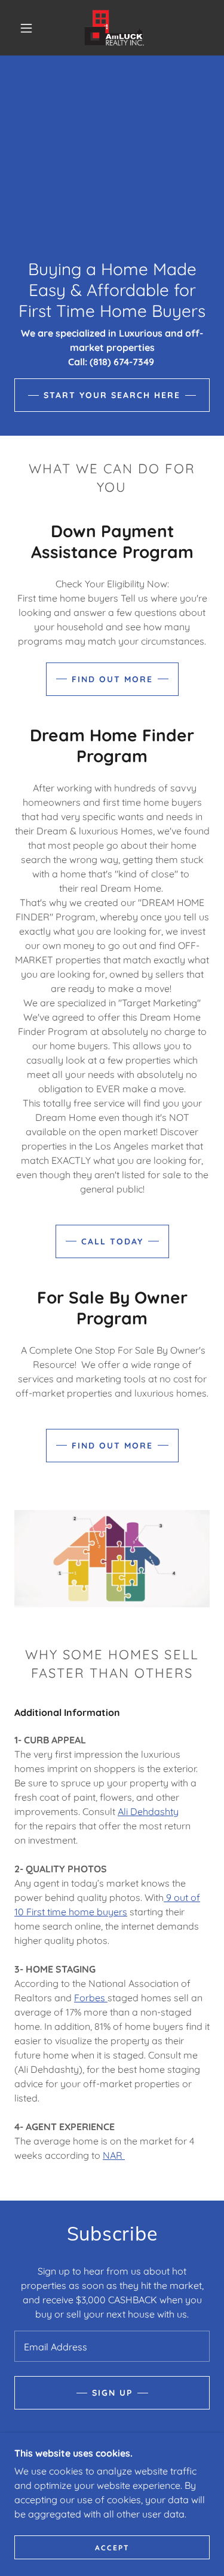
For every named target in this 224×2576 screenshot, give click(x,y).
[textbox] (112, 2346)
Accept (112, 2548)
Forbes (91, 1998)
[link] (114, 28)
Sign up (112, 2393)
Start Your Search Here (112, 395)
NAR (114, 2155)
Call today (112, 1241)
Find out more (112, 679)
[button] (26, 28)
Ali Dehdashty (148, 1811)
